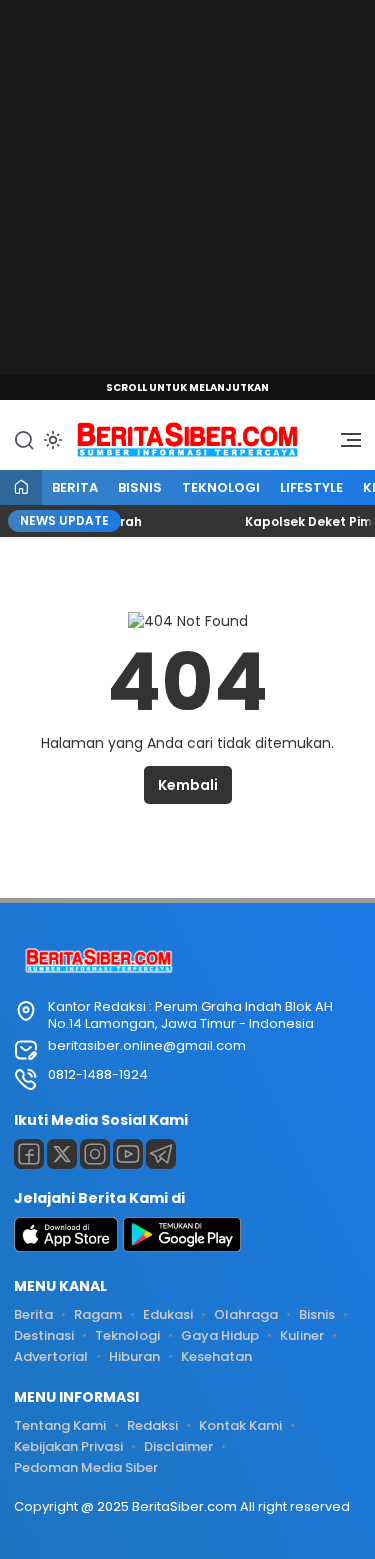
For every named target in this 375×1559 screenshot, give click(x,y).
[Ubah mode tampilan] (51, 440)
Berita (75, 487)
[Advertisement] (187, 187)
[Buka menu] (344, 445)
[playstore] (182, 1247)
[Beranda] (21, 488)
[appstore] (66, 1247)
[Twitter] (62, 1154)
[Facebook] (29, 1154)
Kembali (188, 785)
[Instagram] (95, 1154)
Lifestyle (311, 487)
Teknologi (221, 487)
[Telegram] (161, 1154)
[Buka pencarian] (24, 439)
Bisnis (140, 487)
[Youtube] (128, 1154)
